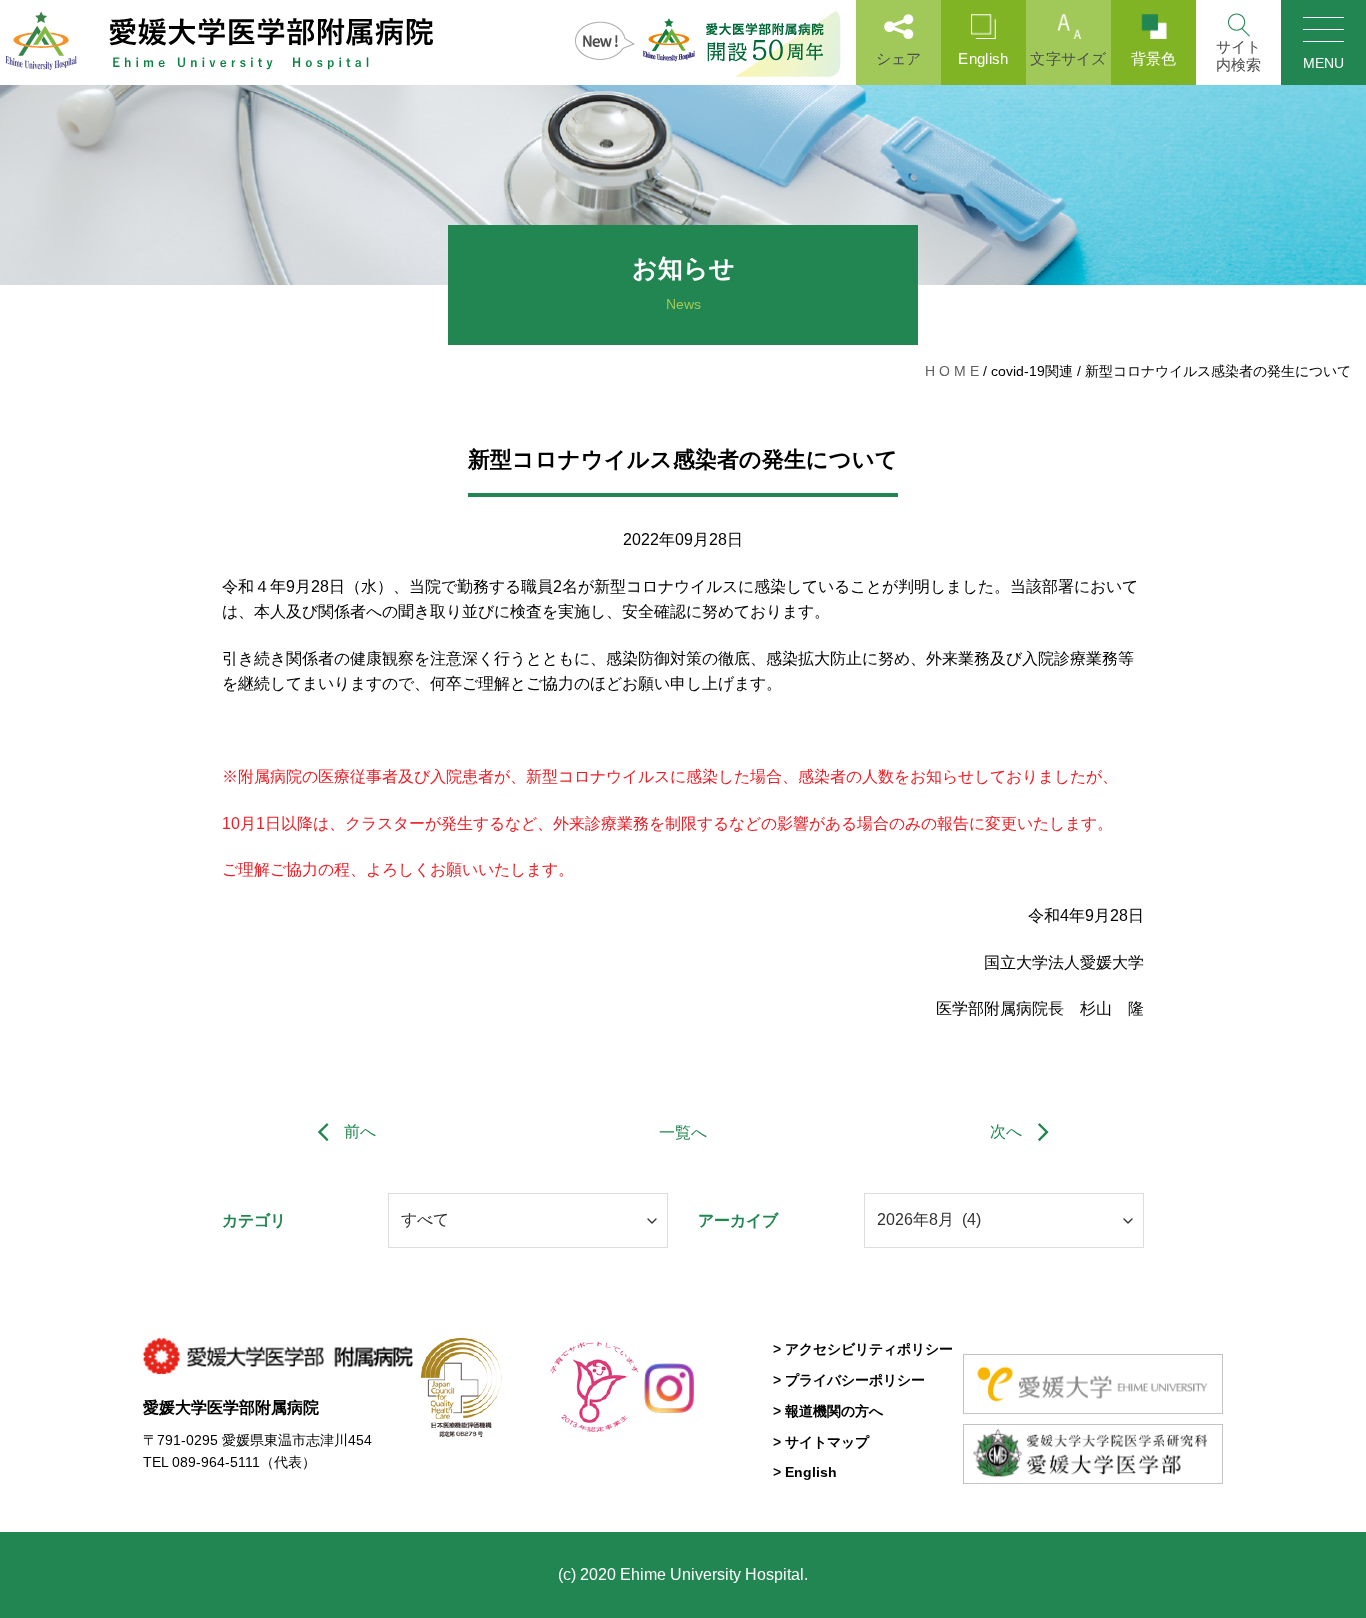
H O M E (952, 371)
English (983, 58)
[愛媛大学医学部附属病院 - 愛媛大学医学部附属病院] (220, 42)
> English (805, 1472)
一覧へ (683, 1132)
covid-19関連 (1032, 371)
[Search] (1238, 42)
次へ (1008, 1131)
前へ (358, 1131)
